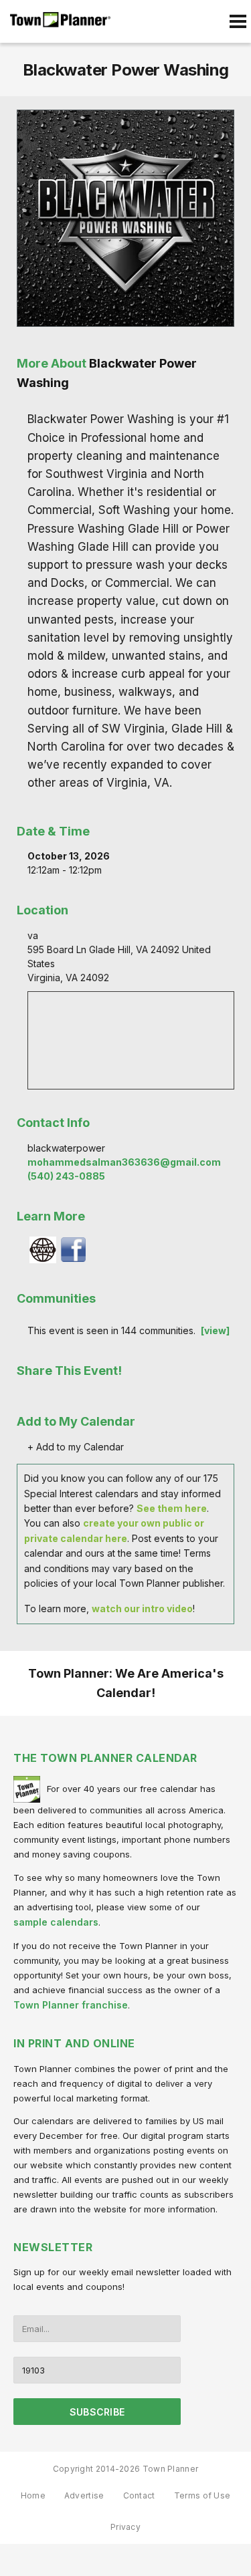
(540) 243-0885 (66, 1176)
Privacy (125, 2527)
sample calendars (56, 1922)
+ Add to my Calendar (76, 1447)
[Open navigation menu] (238, 21)
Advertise (84, 2495)
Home (33, 2495)
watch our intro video (142, 1608)
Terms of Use (202, 2495)
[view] (215, 1330)
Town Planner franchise (71, 2005)
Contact (139, 2495)
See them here (172, 1508)
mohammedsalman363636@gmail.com (124, 1162)
